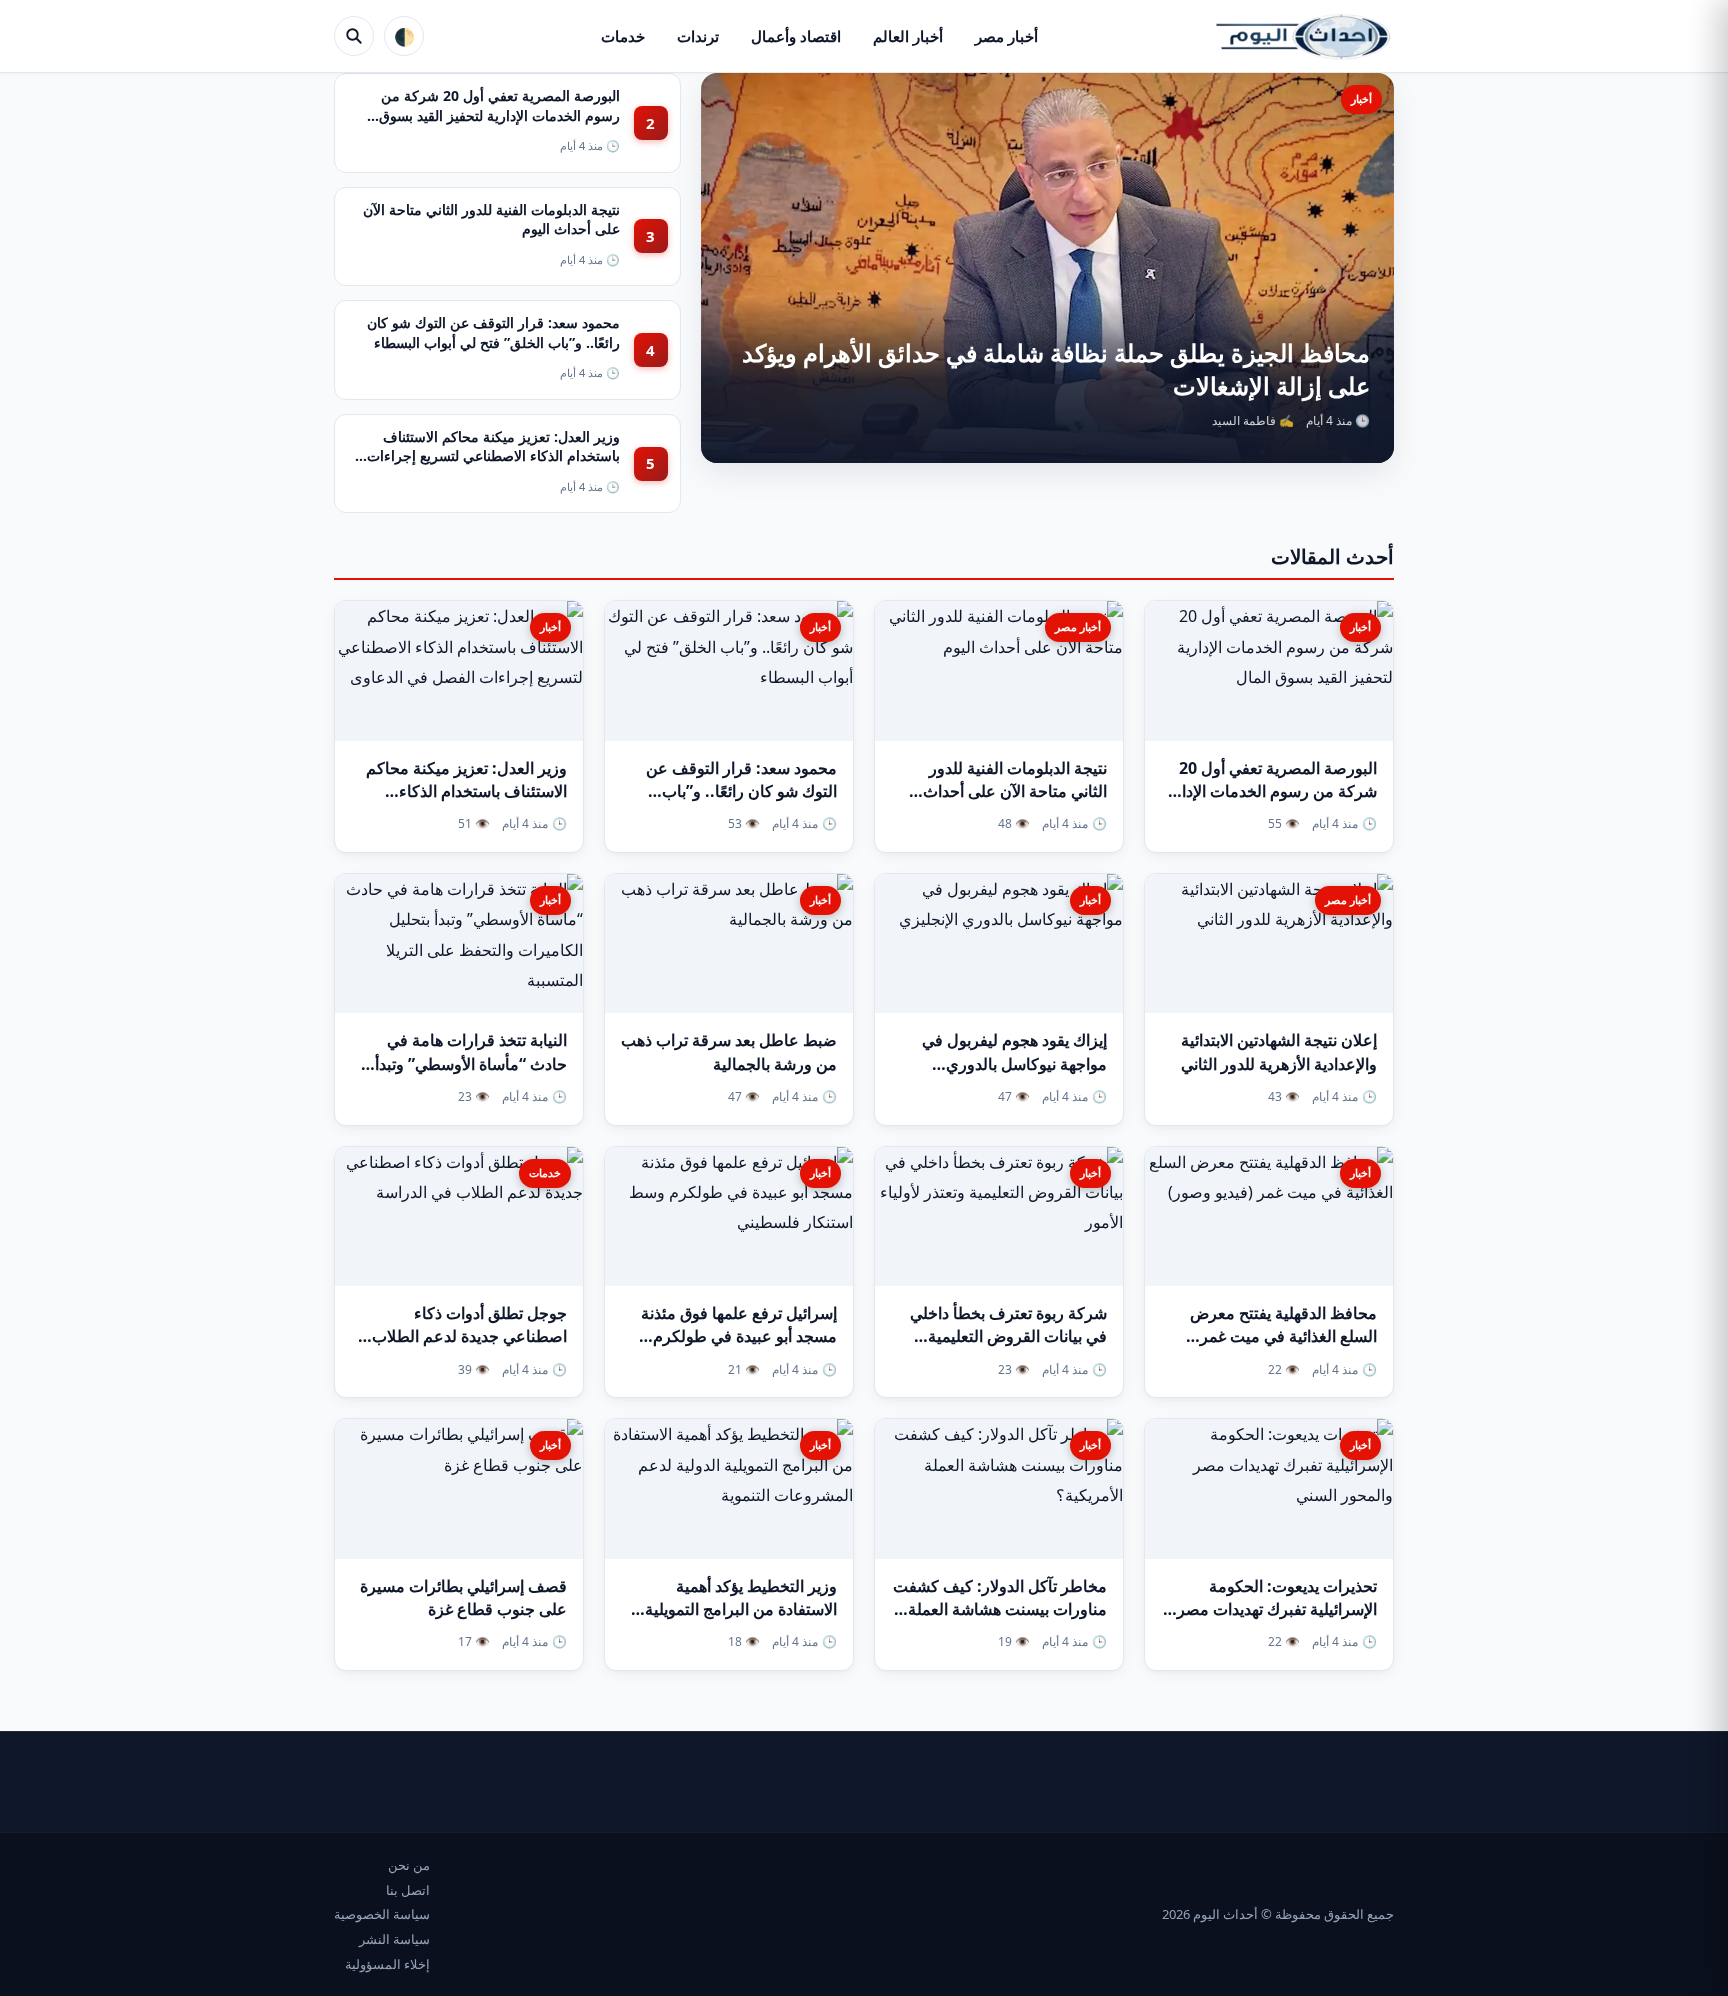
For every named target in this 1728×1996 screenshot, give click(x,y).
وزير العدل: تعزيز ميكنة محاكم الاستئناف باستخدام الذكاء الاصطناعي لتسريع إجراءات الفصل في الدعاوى (493, 456)
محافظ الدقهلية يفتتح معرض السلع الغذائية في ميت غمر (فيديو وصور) (1283, 1336)
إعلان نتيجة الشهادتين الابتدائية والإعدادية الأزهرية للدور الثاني (1279, 1051)
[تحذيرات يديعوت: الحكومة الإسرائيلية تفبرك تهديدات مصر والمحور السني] (1269, 1489)
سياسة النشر (394, 1939)
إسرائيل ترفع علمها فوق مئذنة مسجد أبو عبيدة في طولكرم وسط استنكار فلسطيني (739, 1336)
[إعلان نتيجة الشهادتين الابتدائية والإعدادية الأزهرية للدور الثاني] (1269, 944)
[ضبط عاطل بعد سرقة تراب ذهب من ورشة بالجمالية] (729, 944)
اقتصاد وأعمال (796, 36)
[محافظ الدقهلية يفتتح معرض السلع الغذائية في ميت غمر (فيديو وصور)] (1269, 1217)
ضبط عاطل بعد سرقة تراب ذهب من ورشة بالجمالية (729, 1051)
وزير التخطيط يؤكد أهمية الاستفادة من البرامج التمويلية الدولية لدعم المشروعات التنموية (741, 1621)
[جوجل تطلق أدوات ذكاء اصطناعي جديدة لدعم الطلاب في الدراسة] (459, 1217)
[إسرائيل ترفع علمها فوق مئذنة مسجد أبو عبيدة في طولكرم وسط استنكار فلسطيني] (729, 1217)
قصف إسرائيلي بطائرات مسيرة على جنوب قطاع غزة (463, 1597)
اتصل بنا (408, 1890)
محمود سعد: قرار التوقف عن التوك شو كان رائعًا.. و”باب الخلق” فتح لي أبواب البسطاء (493, 332)
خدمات (623, 36)
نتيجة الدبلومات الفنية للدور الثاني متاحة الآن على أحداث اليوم (1015, 791)
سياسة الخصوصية (382, 1914)
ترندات (698, 36)
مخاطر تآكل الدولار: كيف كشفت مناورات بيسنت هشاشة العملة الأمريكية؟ (1000, 1609)
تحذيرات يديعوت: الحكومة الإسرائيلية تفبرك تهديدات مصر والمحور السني (1277, 1609)
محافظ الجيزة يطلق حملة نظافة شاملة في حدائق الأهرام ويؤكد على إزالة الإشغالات (1056, 368)
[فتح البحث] (354, 36)
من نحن (409, 1865)
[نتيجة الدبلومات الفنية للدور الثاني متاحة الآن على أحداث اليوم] (999, 671)
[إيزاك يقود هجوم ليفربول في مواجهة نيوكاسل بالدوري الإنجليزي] (999, 944)
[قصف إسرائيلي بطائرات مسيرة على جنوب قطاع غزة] (459, 1489)
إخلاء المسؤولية (387, 1964)
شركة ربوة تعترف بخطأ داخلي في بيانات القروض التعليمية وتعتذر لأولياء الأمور (1008, 1336)
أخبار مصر (1006, 36)
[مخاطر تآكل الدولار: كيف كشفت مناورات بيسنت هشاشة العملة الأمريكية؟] (999, 1489)
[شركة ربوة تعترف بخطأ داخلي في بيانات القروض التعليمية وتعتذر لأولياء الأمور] (999, 1217)
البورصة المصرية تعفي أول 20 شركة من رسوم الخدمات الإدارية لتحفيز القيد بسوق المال (499, 115)
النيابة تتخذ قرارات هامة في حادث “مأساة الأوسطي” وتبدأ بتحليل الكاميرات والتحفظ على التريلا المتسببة (466, 1075)
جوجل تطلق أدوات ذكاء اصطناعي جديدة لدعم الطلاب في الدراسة (469, 1336)
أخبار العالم (908, 36)
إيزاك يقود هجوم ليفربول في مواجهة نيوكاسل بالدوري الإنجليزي (1014, 1063)
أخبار (1361, 98)
